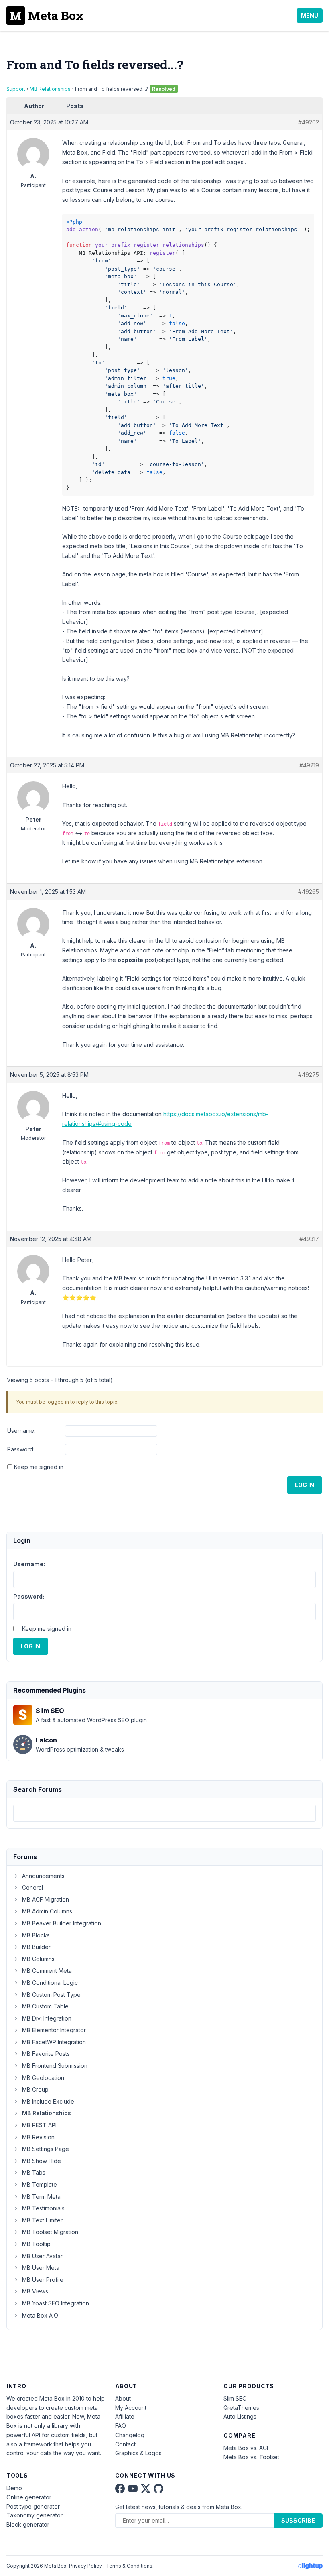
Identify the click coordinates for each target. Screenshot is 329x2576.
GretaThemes (241, 2408)
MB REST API (39, 2125)
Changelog (130, 2435)
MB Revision (38, 2137)
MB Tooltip (36, 2244)
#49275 (309, 1075)
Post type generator (33, 2506)
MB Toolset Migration (50, 2232)
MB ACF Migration (46, 1899)
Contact (125, 2444)
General (32, 1887)
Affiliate (125, 2416)
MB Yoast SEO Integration (56, 2303)
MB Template (40, 2184)
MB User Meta (41, 2268)
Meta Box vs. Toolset (251, 2457)
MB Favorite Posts (46, 2054)
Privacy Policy (85, 2566)
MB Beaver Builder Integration (62, 1923)
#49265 (309, 892)
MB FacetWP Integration (54, 2042)
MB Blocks (36, 1935)
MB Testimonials (43, 2208)
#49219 (309, 765)
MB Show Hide (42, 2161)
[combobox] (164, 1813)
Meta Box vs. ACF (247, 2448)
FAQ (121, 2426)
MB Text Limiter (42, 2220)
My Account (131, 2408)
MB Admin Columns (47, 1911)
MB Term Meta (41, 2197)
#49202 (309, 122)
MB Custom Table (45, 2006)
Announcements (43, 1876)
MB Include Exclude (48, 2101)
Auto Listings (240, 2416)
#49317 (309, 1239)
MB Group (35, 2089)
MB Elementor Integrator (54, 2030)
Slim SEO (235, 2398)
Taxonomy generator (35, 2515)
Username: (21, 1431)
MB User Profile (43, 2280)
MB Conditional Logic (50, 1983)
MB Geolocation (43, 2078)
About (123, 2398)
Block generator (28, 2524)
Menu (310, 15)
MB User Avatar (42, 2256)
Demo (14, 2488)
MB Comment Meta (47, 1971)
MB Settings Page (46, 2149)
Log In (305, 1485)
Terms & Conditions (129, 2566)
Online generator (29, 2497)
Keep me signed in (39, 1467)
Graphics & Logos (138, 2453)
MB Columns (38, 1959)
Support (16, 89)
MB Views (35, 2291)
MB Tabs (34, 2172)
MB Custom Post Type (51, 1995)
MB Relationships (50, 89)
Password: (21, 1449)
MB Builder (36, 1947)
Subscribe (298, 2520)
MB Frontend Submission (55, 2066)
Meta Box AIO (40, 2315)
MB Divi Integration (47, 2018)
